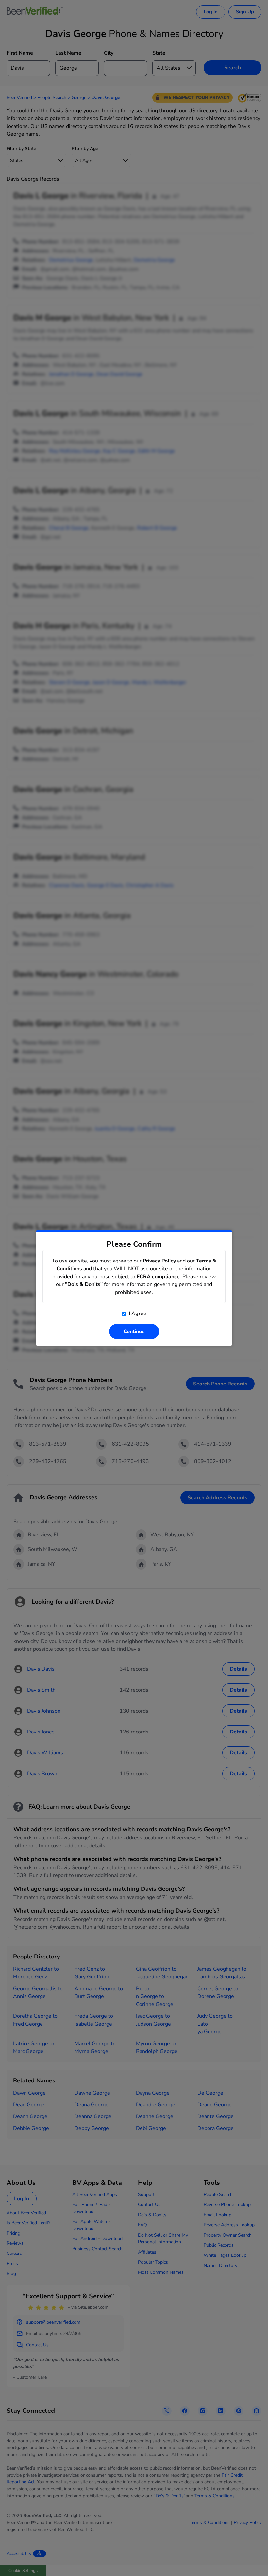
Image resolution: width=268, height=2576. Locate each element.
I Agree (137, 1314)
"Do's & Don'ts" (84, 1284)
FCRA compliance (158, 1277)
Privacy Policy (159, 1261)
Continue (134, 1332)
